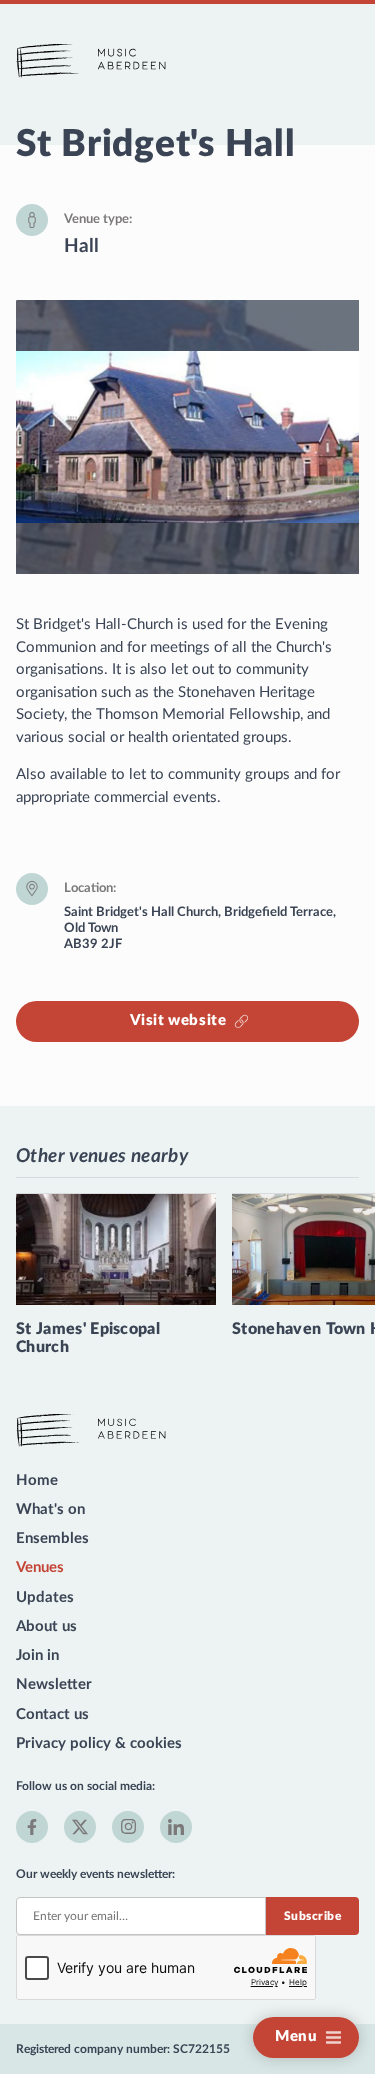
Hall (81, 246)
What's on (50, 1509)
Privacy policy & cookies (99, 1743)
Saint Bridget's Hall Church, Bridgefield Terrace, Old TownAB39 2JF (200, 928)
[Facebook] (32, 1827)
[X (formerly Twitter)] (80, 1827)
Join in (37, 1655)
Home (37, 1480)
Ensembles (52, 1538)
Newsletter (54, 1684)
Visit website (178, 1020)
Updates (45, 1597)
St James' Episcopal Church (88, 1338)
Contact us (52, 1714)
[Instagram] (128, 1827)
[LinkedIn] (176, 1827)
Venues (40, 1567)
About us (46, 1626)
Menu (296, 2036)
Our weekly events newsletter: (95, 1874)
